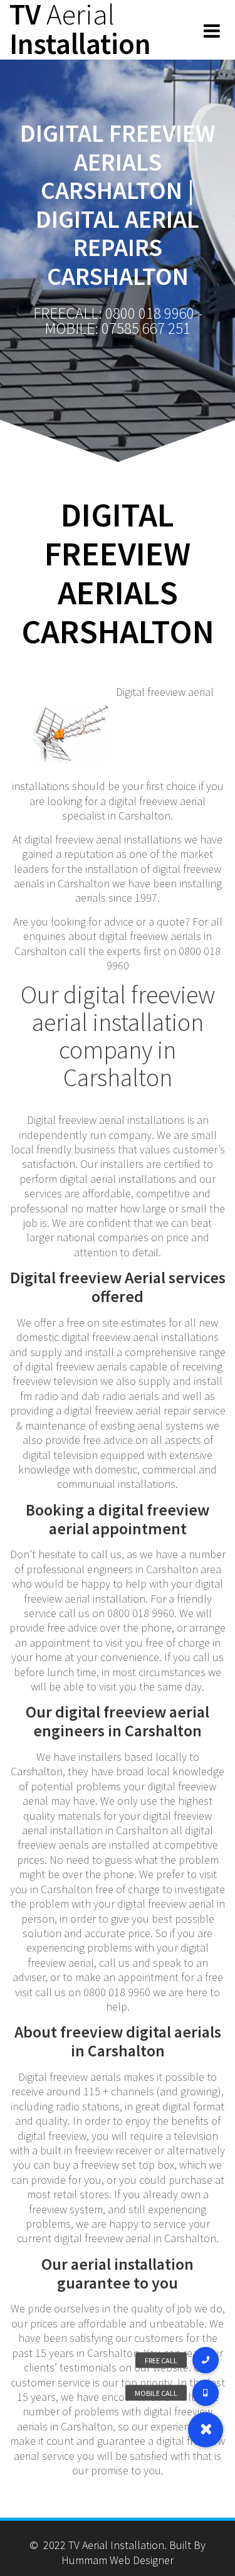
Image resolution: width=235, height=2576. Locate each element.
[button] (206, 2430)
